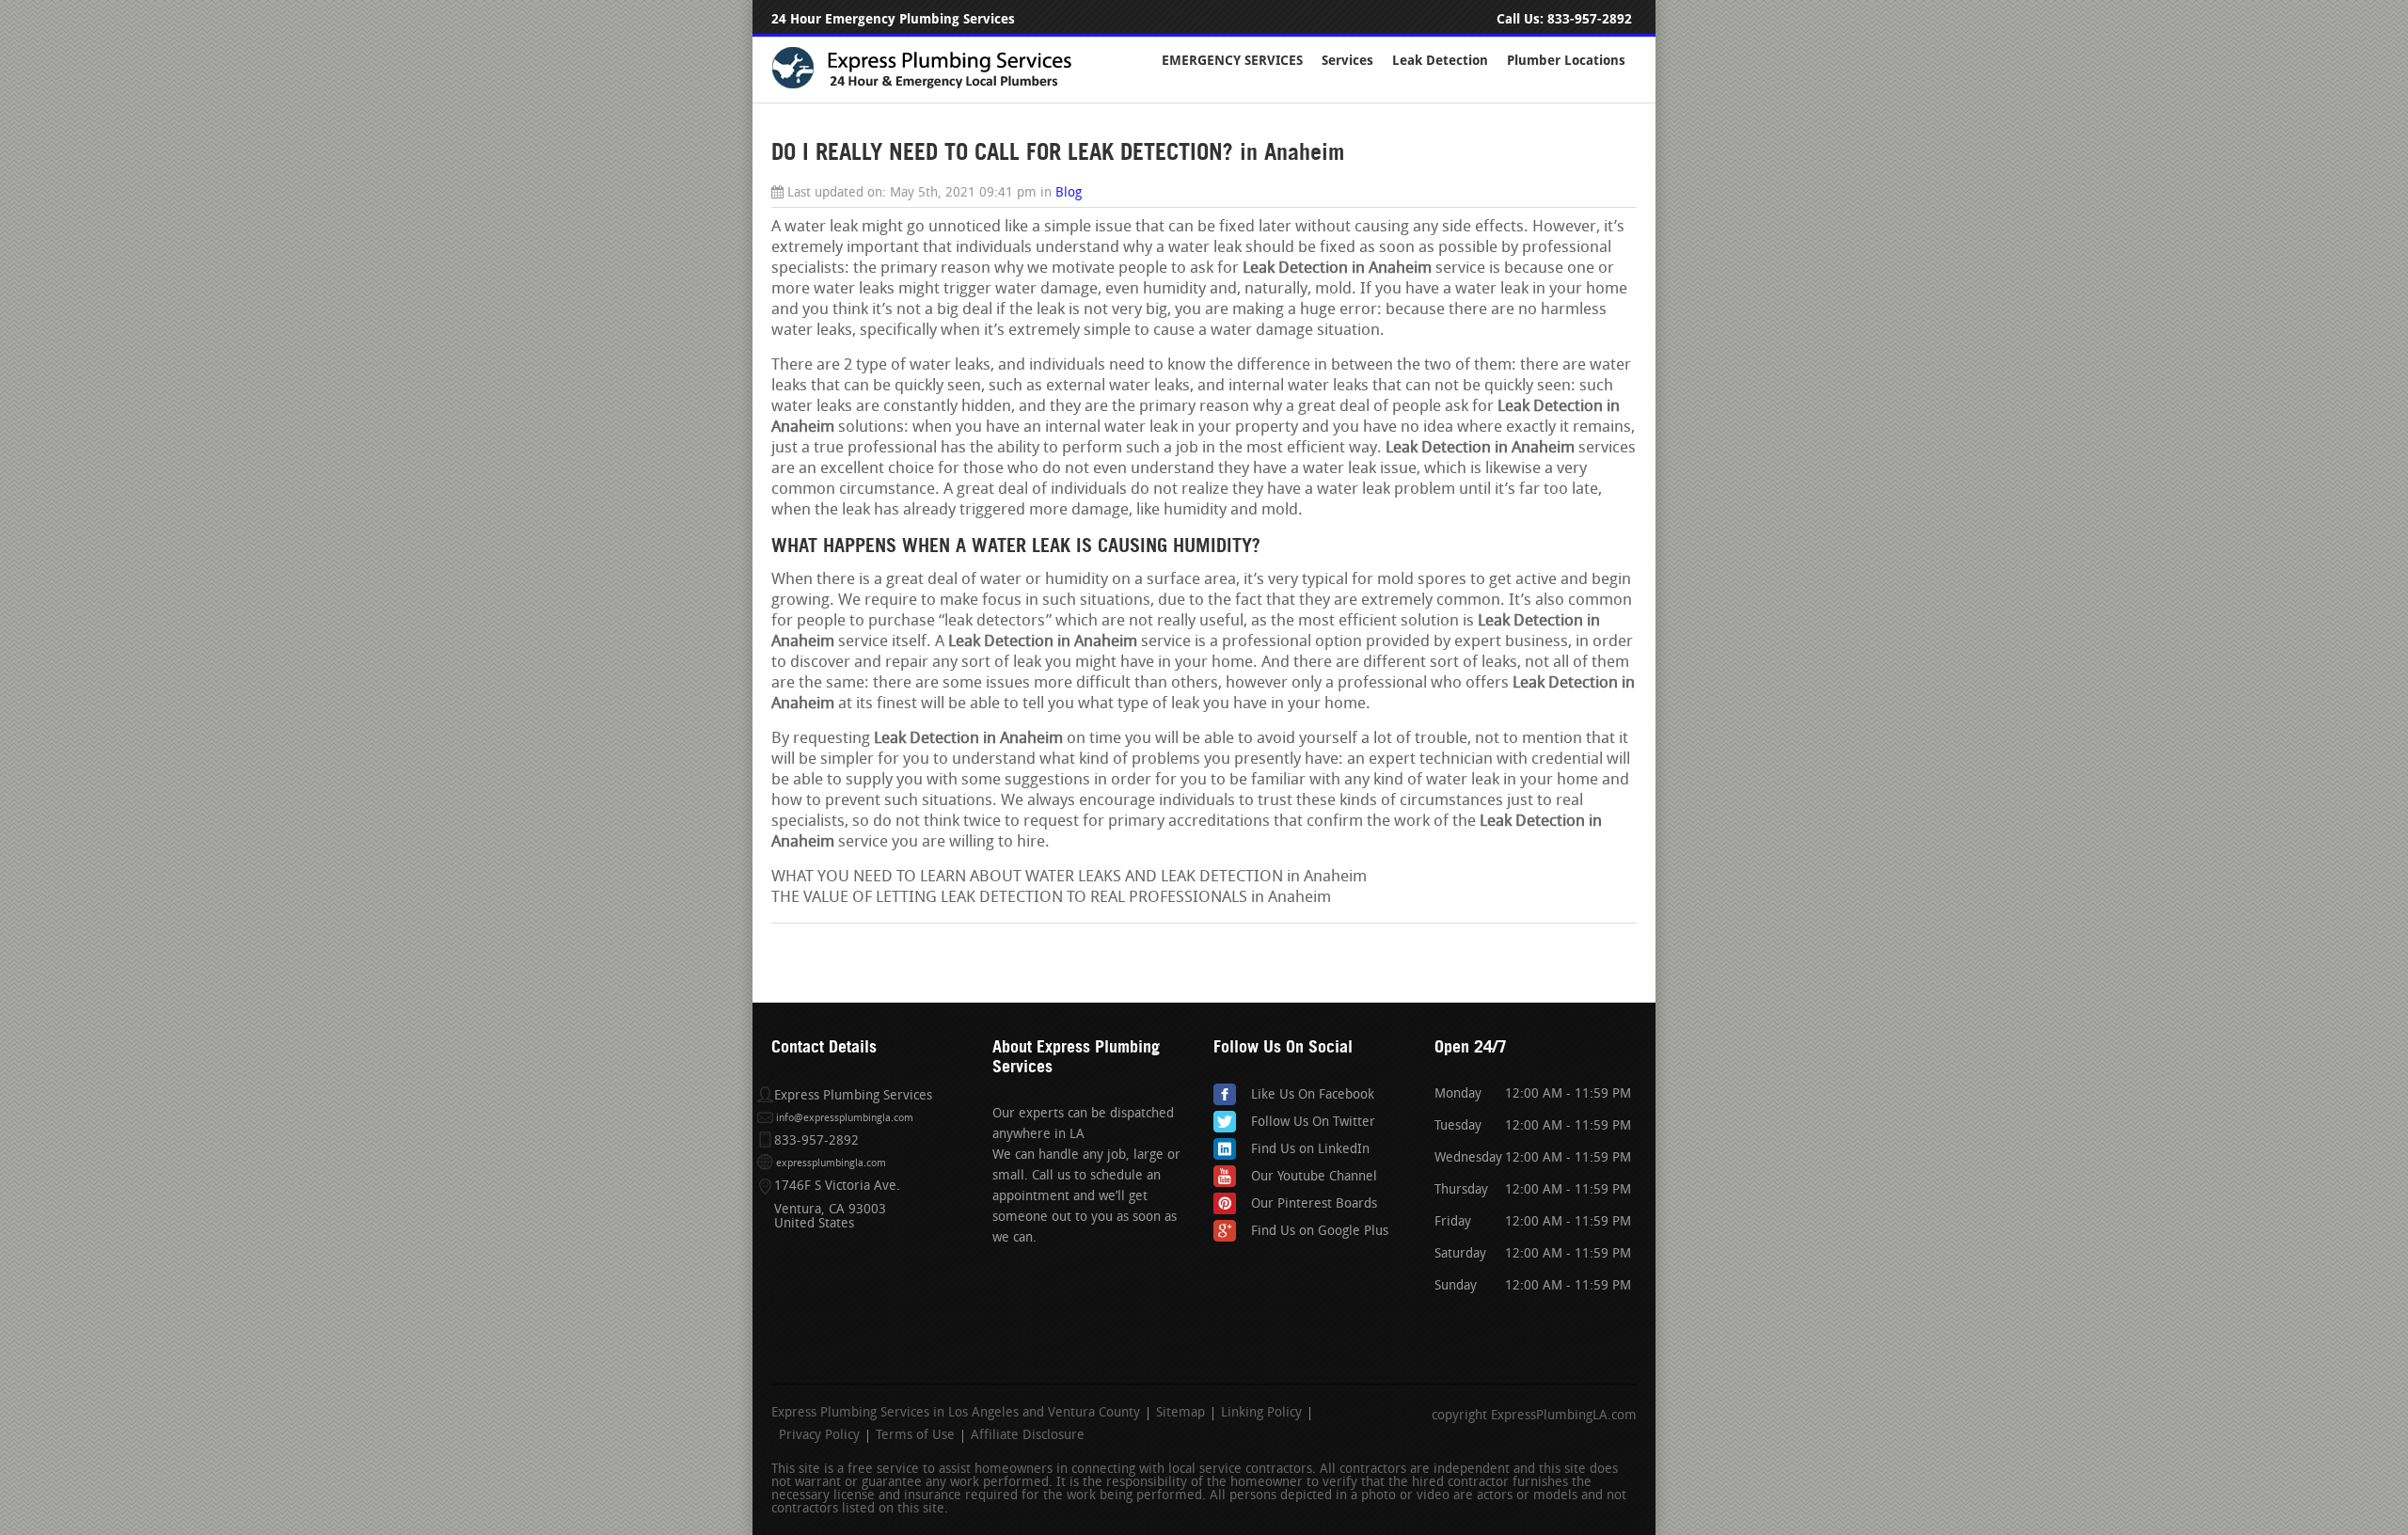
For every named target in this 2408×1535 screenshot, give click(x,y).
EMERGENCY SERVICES (1232, 61)
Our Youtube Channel (1314, 1177)
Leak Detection (1440, 61)
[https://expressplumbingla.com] (934, 86)
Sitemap (1180, 1414)
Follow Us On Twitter (1313, 1123)
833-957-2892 (1590, 19)
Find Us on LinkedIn (1310, 1150)
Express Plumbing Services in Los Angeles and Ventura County (956, 1414)
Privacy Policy (819, 1436)
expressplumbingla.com (831, 1164)
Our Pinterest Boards (1314, 1204)
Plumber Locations (1566, 61)
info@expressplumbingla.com (845, 1119)
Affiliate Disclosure (1028, 1436)
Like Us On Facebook (1313, 1095)
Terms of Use (915, 1436)
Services (1347, 61)
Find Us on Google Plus (1320, 1232)
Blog (1069, 193)
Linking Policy (1261, 1414)
